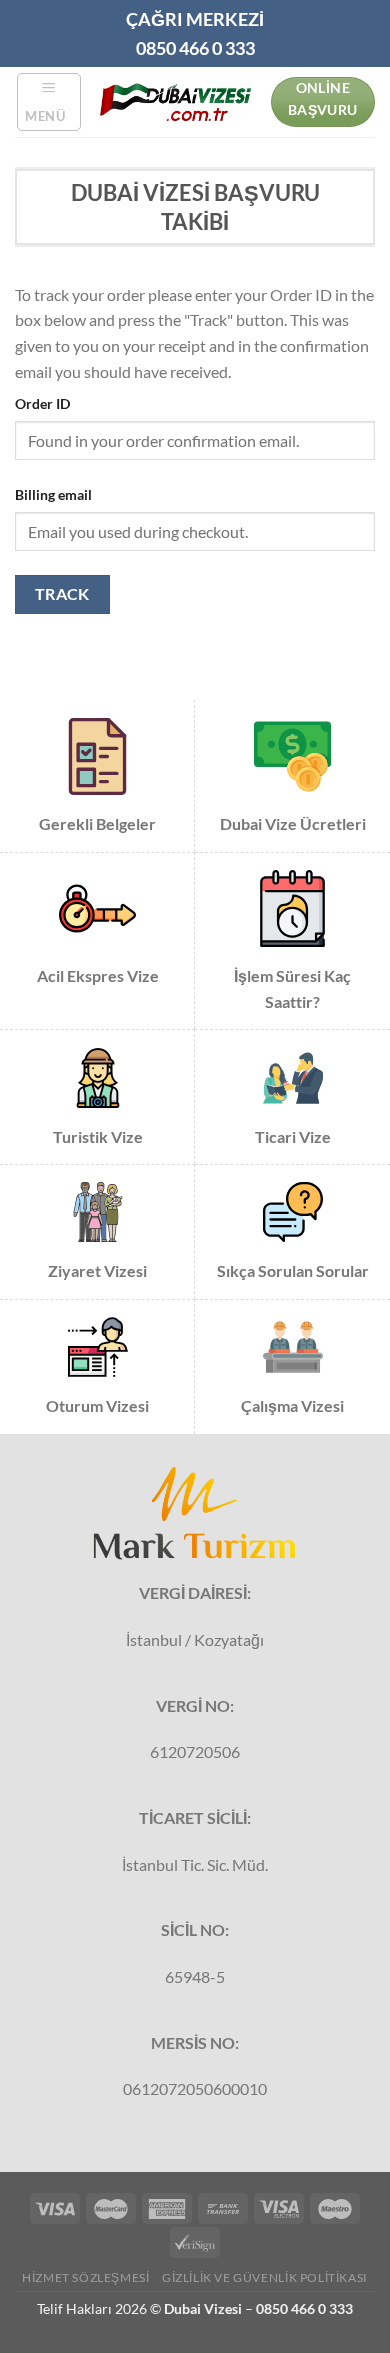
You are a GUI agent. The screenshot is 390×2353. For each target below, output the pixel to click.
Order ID (42, 403)
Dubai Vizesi (203, 2308)
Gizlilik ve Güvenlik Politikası (265, 2277)
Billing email (53, 494)
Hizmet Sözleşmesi (85, 2277)
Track (62, 594)
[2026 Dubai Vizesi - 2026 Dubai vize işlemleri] (176, 101)
